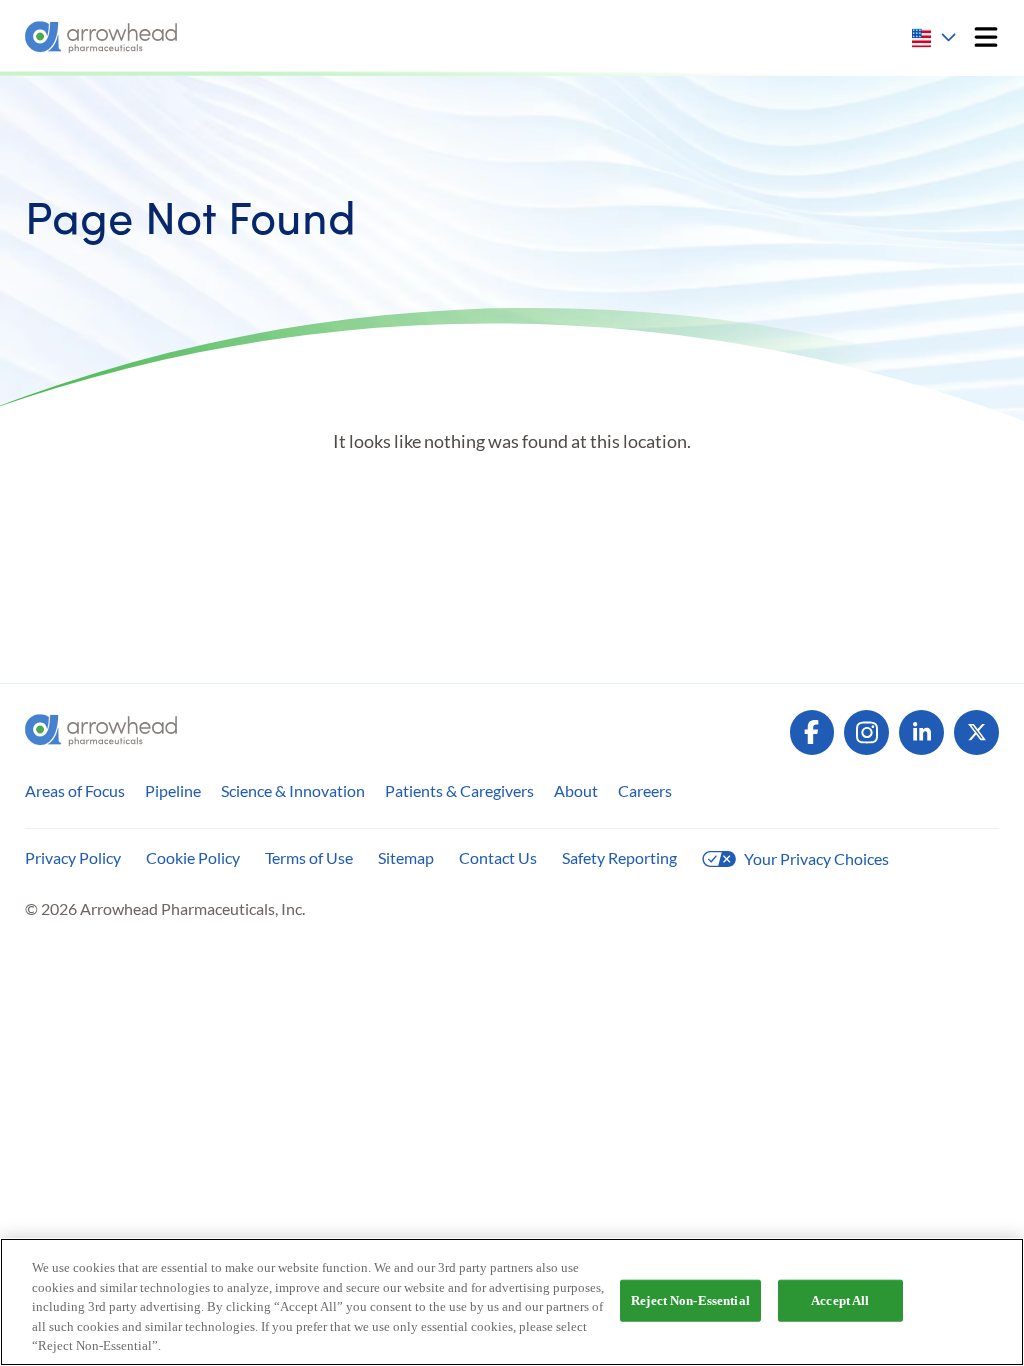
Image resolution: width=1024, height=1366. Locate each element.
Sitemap (406, 857)
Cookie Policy (193, 857)
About (576, 790)
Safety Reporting (619, 857)
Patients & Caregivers (459, 790)
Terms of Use (309, 857)
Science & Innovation (293, 790)
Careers (645, 790)
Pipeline (173, 790)
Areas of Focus (75, 790)
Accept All (840, 1300)
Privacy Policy (73, 857)
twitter (976, 732)
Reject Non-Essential (690, 1300)
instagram (866, 732)
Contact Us (498, 857)
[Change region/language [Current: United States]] (935, 37)
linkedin (921, 732)
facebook (812, 732)
